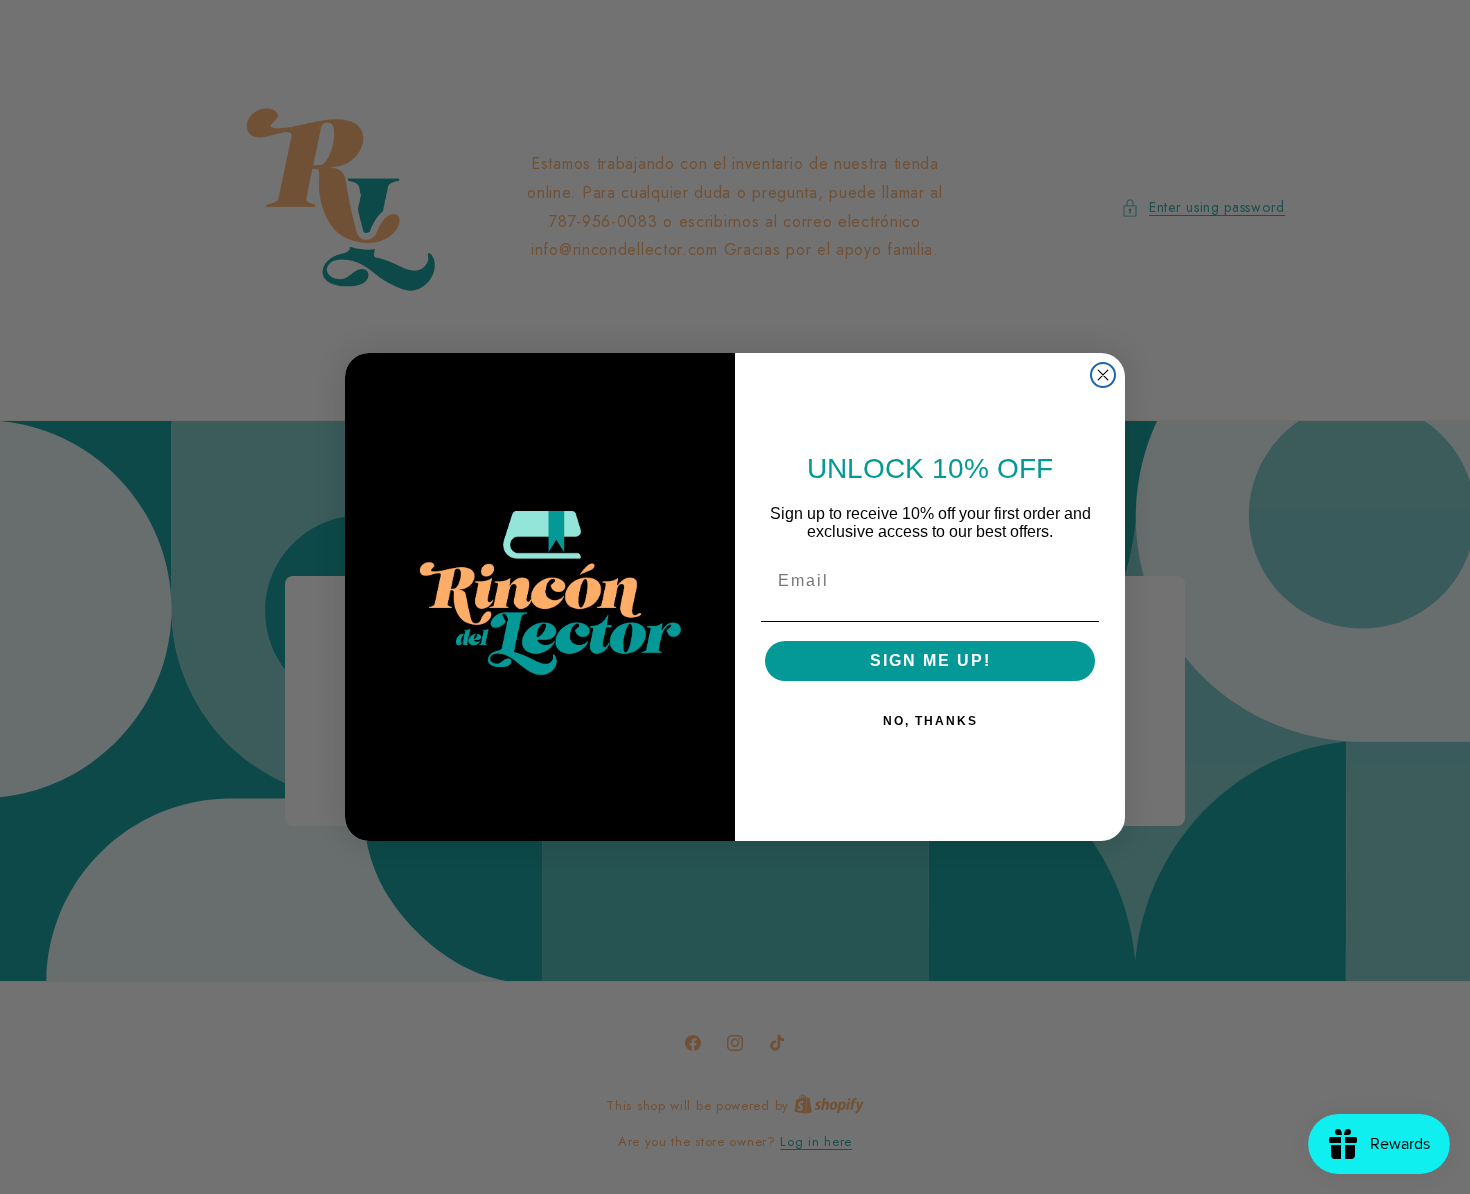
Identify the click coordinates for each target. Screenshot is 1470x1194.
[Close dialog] (1103, 375)
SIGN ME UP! (930, 660)
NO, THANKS (930, 721)
